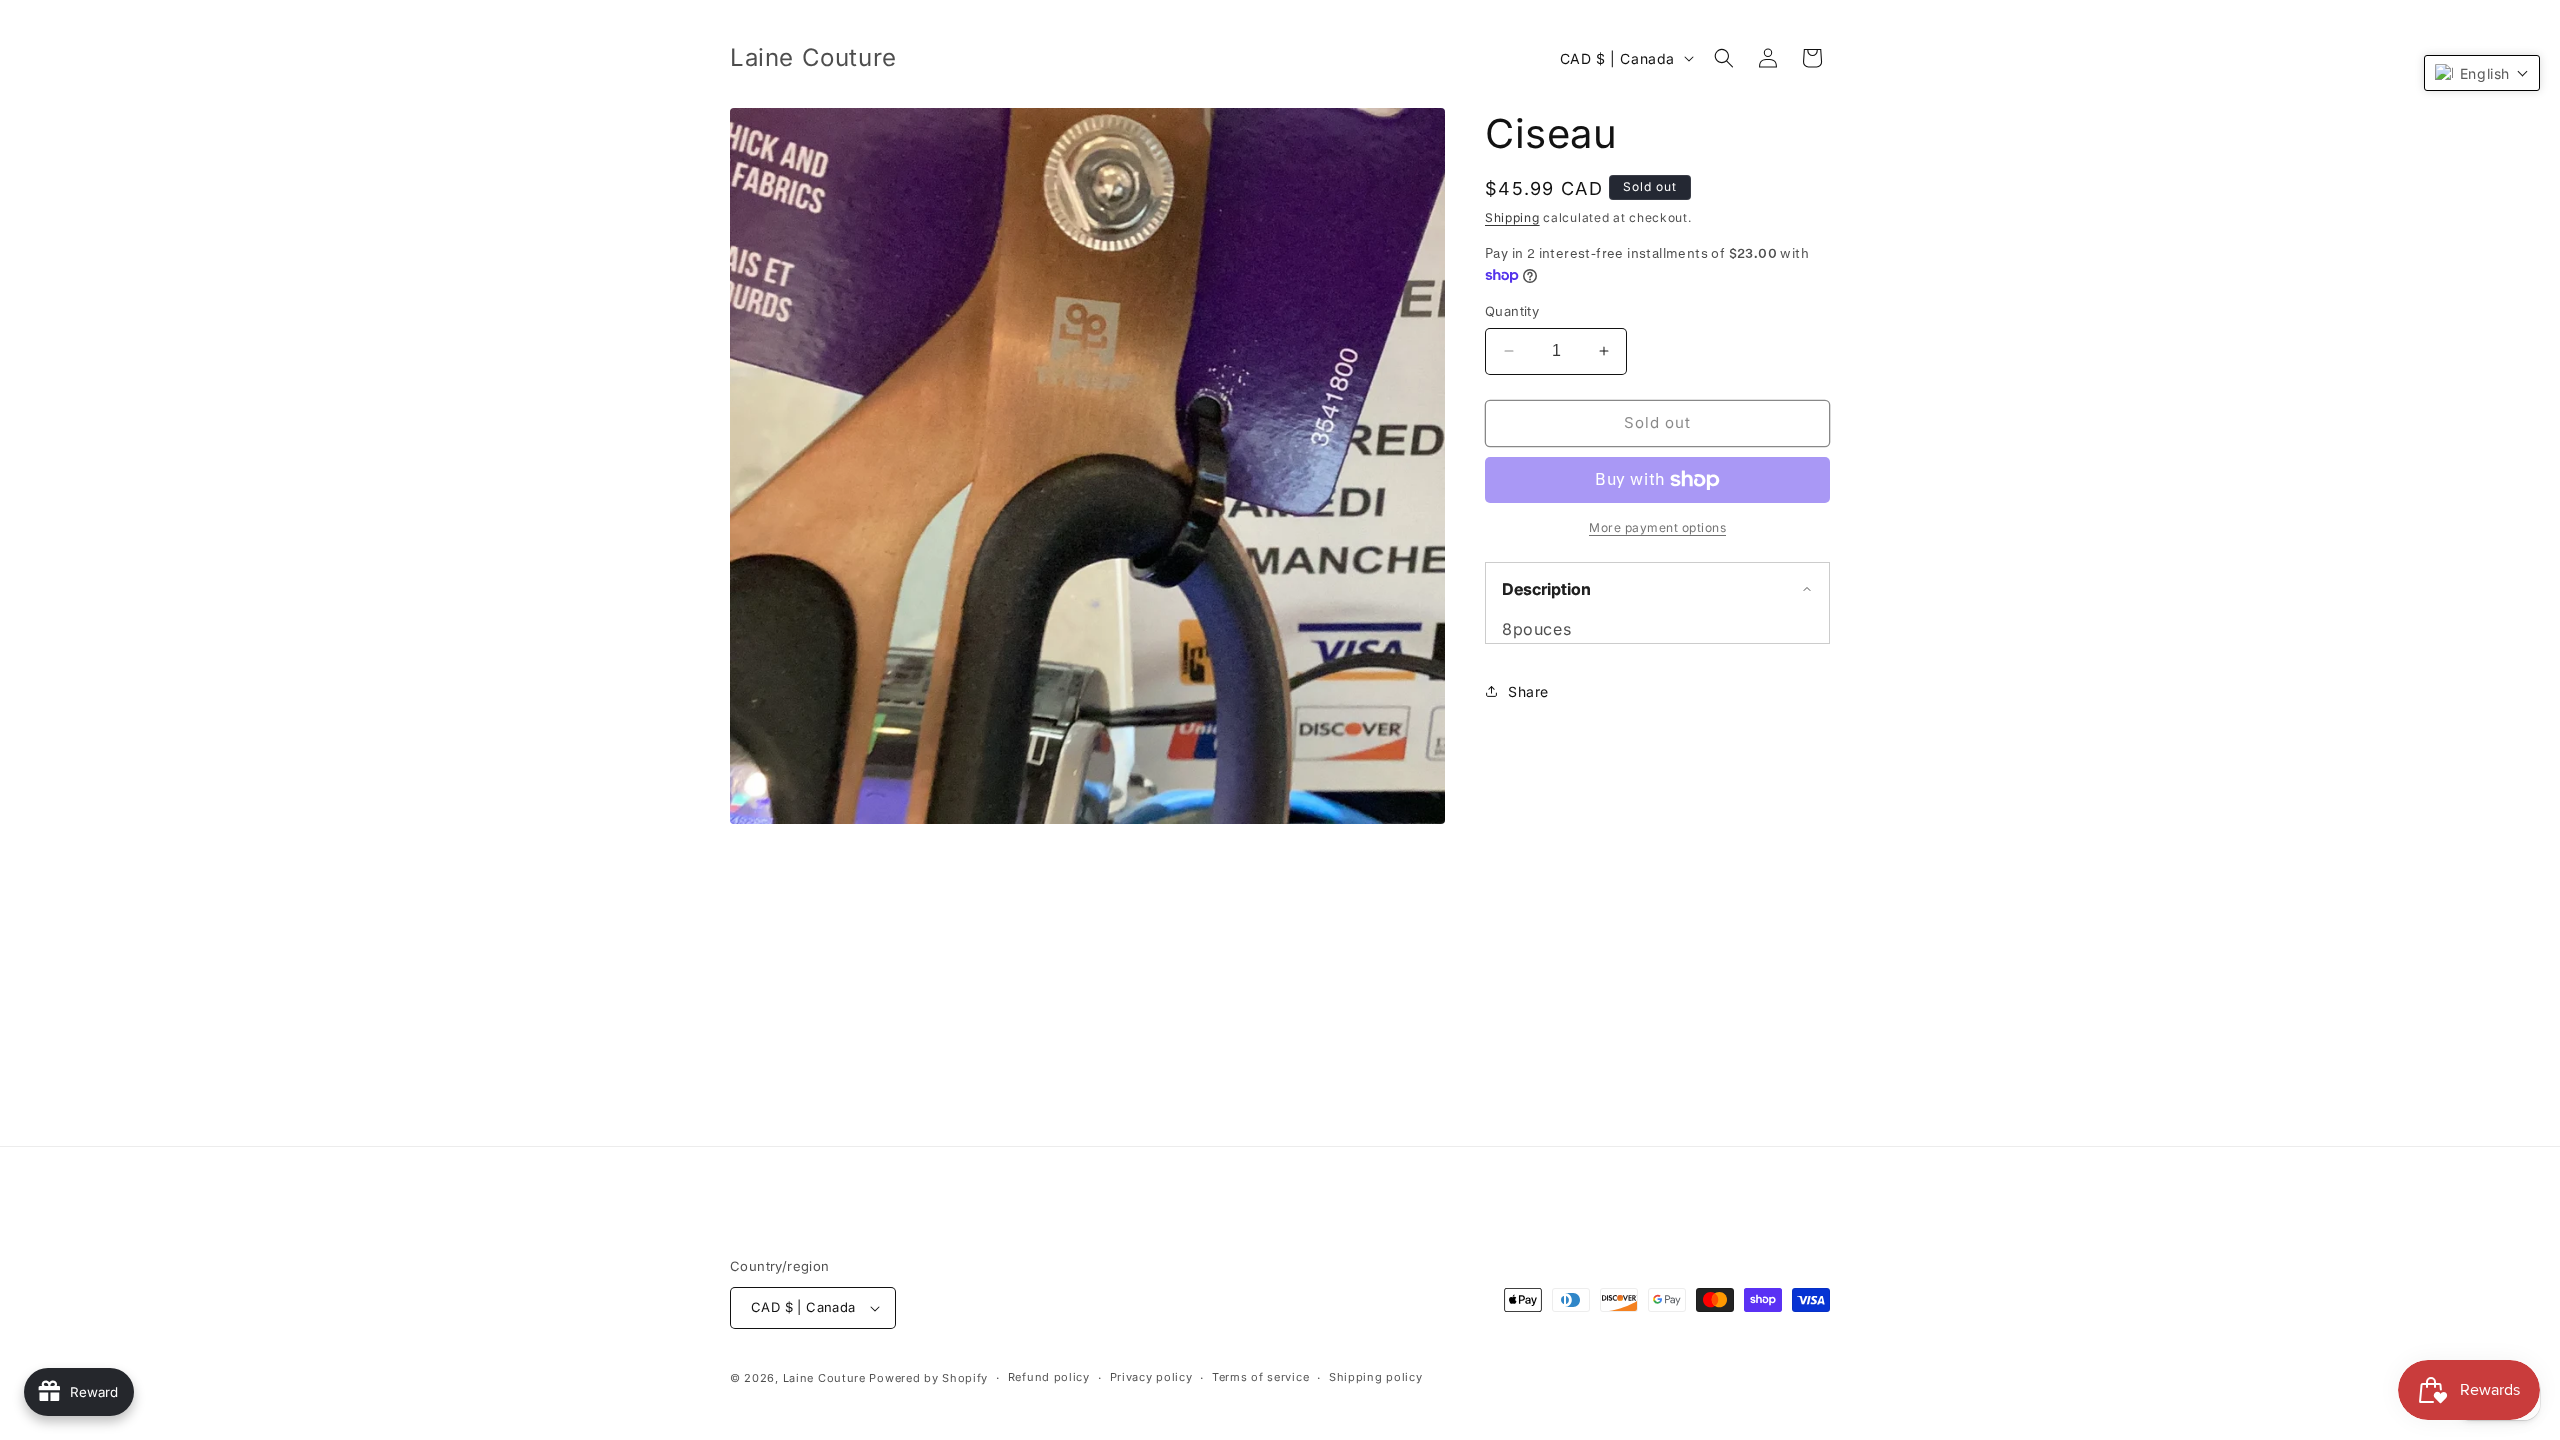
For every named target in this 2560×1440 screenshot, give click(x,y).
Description (1546, 589)
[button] (1724, 58)
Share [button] (1528, 691)
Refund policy (1049, 1377)
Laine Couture (824, 1378)
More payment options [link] (1657, 527)
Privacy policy (1151, 1377)
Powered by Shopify (928, 1378)
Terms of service (1260, 1377)
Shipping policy (1376, 1377)
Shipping (1512, 217)
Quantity (1512, 311)
